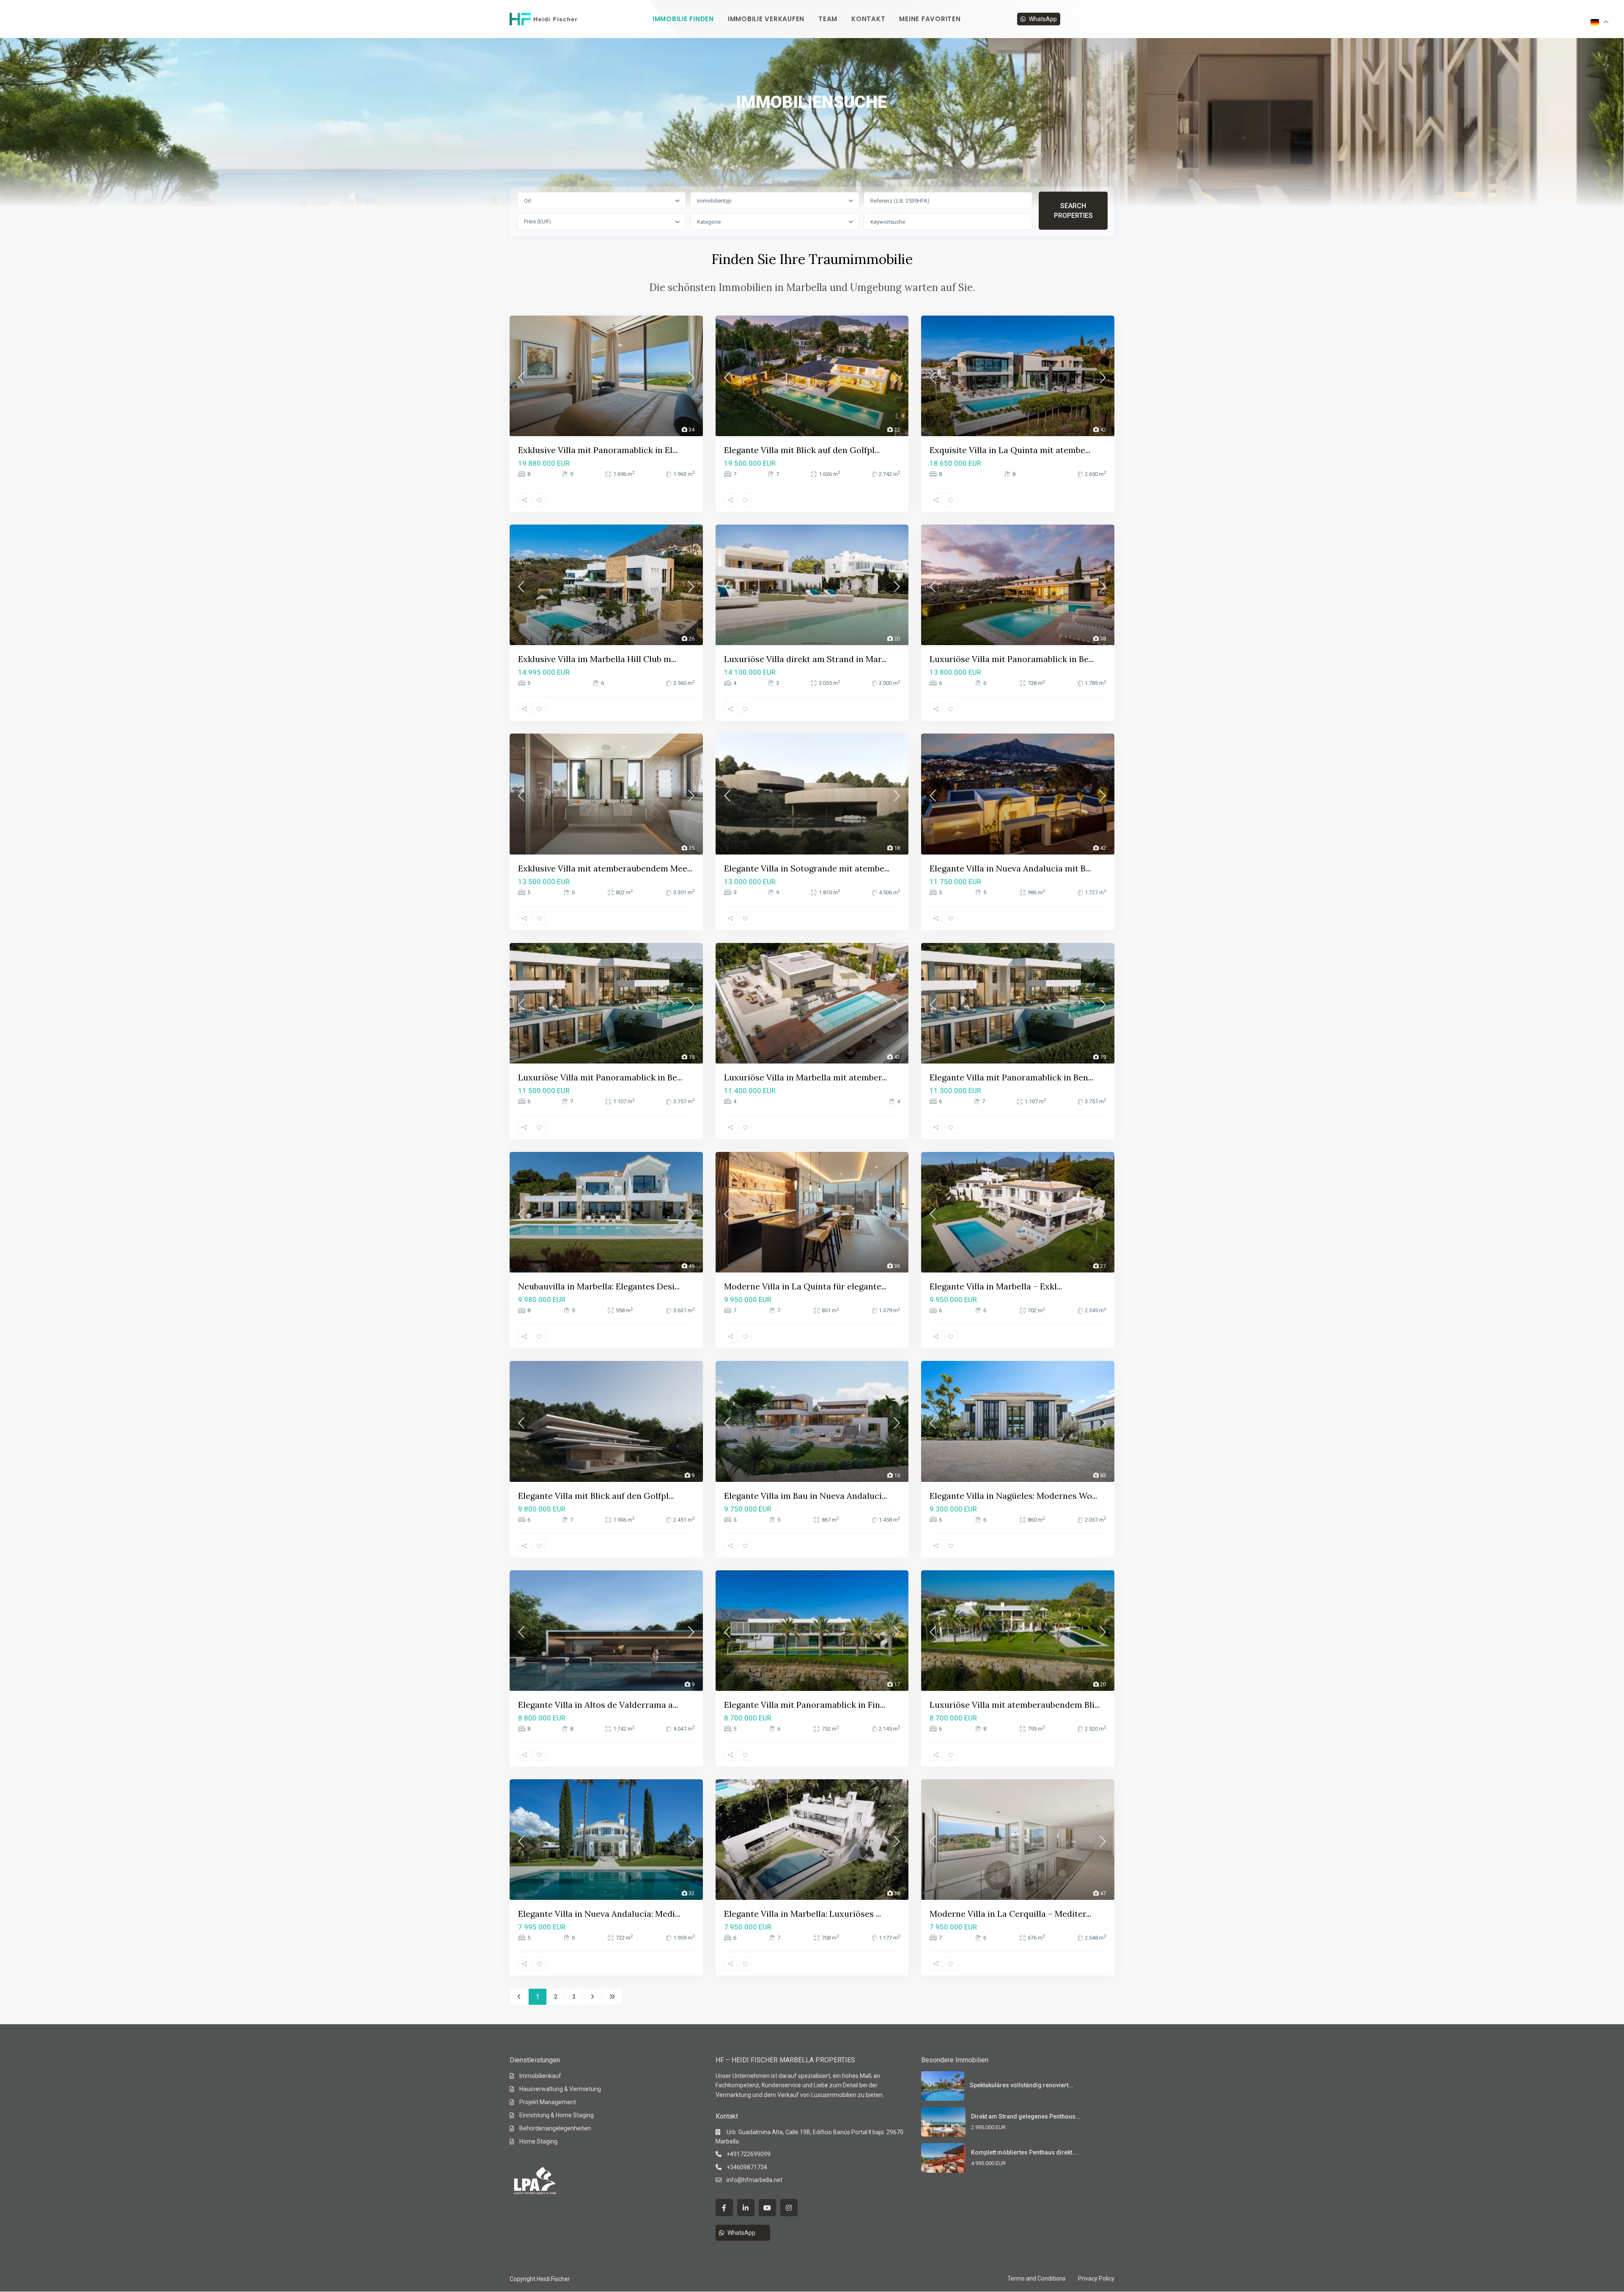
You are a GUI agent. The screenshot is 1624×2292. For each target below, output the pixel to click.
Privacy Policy (1096, 2278)
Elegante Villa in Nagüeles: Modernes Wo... (1013, 1496)
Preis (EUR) (538, 221)
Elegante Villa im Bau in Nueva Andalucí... (805, 1496)
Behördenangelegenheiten (555, 2128)
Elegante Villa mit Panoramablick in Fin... (805, 1705)
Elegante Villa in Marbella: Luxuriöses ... (802, 1914)
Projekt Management (548, 2102)
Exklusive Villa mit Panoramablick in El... (598, 450)
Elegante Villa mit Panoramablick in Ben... (1011, 1077)
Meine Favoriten (930, 19)
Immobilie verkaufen (766, 19)
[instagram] (789, 2208)
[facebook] (724, 2208)
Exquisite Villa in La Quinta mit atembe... (1010, 450)
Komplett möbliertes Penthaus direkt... (1024, 2152)
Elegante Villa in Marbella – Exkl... (996, 1286)
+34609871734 (747, 2167)
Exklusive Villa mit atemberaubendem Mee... (605, 868)
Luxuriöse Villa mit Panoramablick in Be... (1012, 659)
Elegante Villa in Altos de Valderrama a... (598, 1705)
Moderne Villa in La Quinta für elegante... (805, 1286)
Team (828, 19)
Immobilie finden (683, 19)
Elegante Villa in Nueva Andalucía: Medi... (599, 1914)
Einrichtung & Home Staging (557, 2115)
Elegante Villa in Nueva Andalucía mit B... (1010, 868)
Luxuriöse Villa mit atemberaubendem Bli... (1015, 1705)
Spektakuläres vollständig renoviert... (1022, 2085)
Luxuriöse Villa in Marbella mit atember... (805, 1077)
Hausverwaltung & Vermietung (560, 2089)
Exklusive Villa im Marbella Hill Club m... (597, 659)
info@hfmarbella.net (754, 2180)
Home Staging (538, 2141)
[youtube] (767, 2208)
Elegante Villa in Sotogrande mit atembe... (807, 868)
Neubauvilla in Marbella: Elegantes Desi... (599, 1286)
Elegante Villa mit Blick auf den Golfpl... (802, 450)
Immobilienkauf (540, 2076)
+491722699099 (749, 2154)
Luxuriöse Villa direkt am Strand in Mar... (805, 659)
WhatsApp (1043, 19)
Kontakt (868, 19)
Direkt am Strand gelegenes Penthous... (1026, 2116)
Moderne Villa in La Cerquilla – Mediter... (1010, 1914)
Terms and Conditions (1037, 2278)
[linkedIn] (746, 2208)
